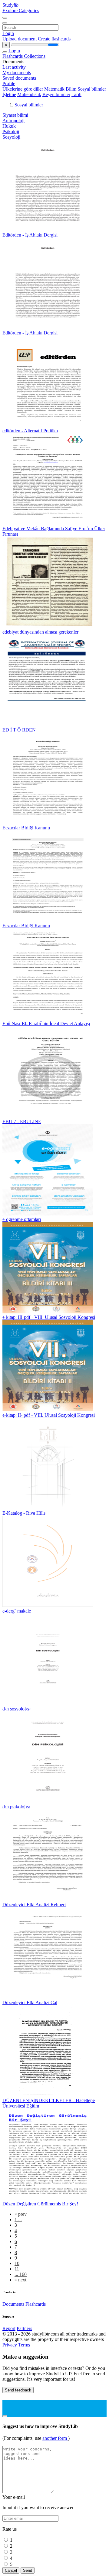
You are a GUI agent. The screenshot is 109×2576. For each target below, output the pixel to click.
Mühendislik (29, 94)
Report (9, 2328)
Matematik (54, 89)
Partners (24, 2328)
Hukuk (9, 126)
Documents (13, 2304)
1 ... (18, 2220)
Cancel (11, 2570)
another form (55, 2438)
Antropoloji (13, 121)
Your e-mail (14, 2497)
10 (17, 2263)
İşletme (9, 94)
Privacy (10, 2345)
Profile (9, 83)
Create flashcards (54, 39)
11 (17, 2269)
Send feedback (18, 2390)
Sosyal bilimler (92, 89)
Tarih (76, 94)
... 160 (21, 2274)
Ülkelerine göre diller (23, 89)
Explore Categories (21, 10)
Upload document (20, 39)
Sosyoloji (11, 137)
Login (8, 33)
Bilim (71, 89)
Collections (35, 56)
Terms (24, 2345)
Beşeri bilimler (56, 94)
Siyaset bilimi (15, 115)
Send (28, 2570)
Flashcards (13, 56)
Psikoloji (11, 131)
